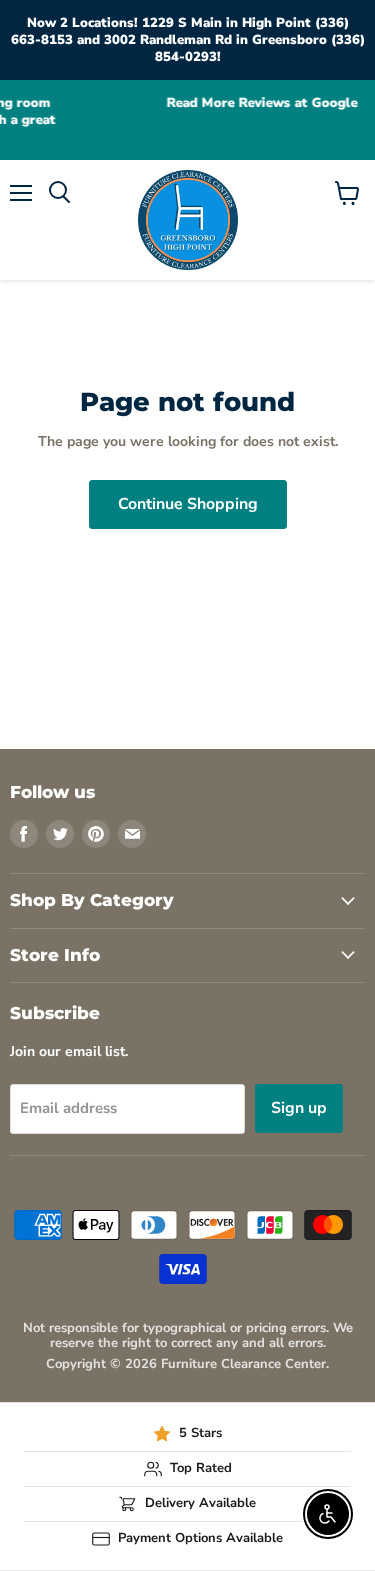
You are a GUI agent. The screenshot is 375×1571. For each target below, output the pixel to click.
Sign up (299, 1108)
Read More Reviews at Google (211, 103)
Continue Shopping (188, 504)
